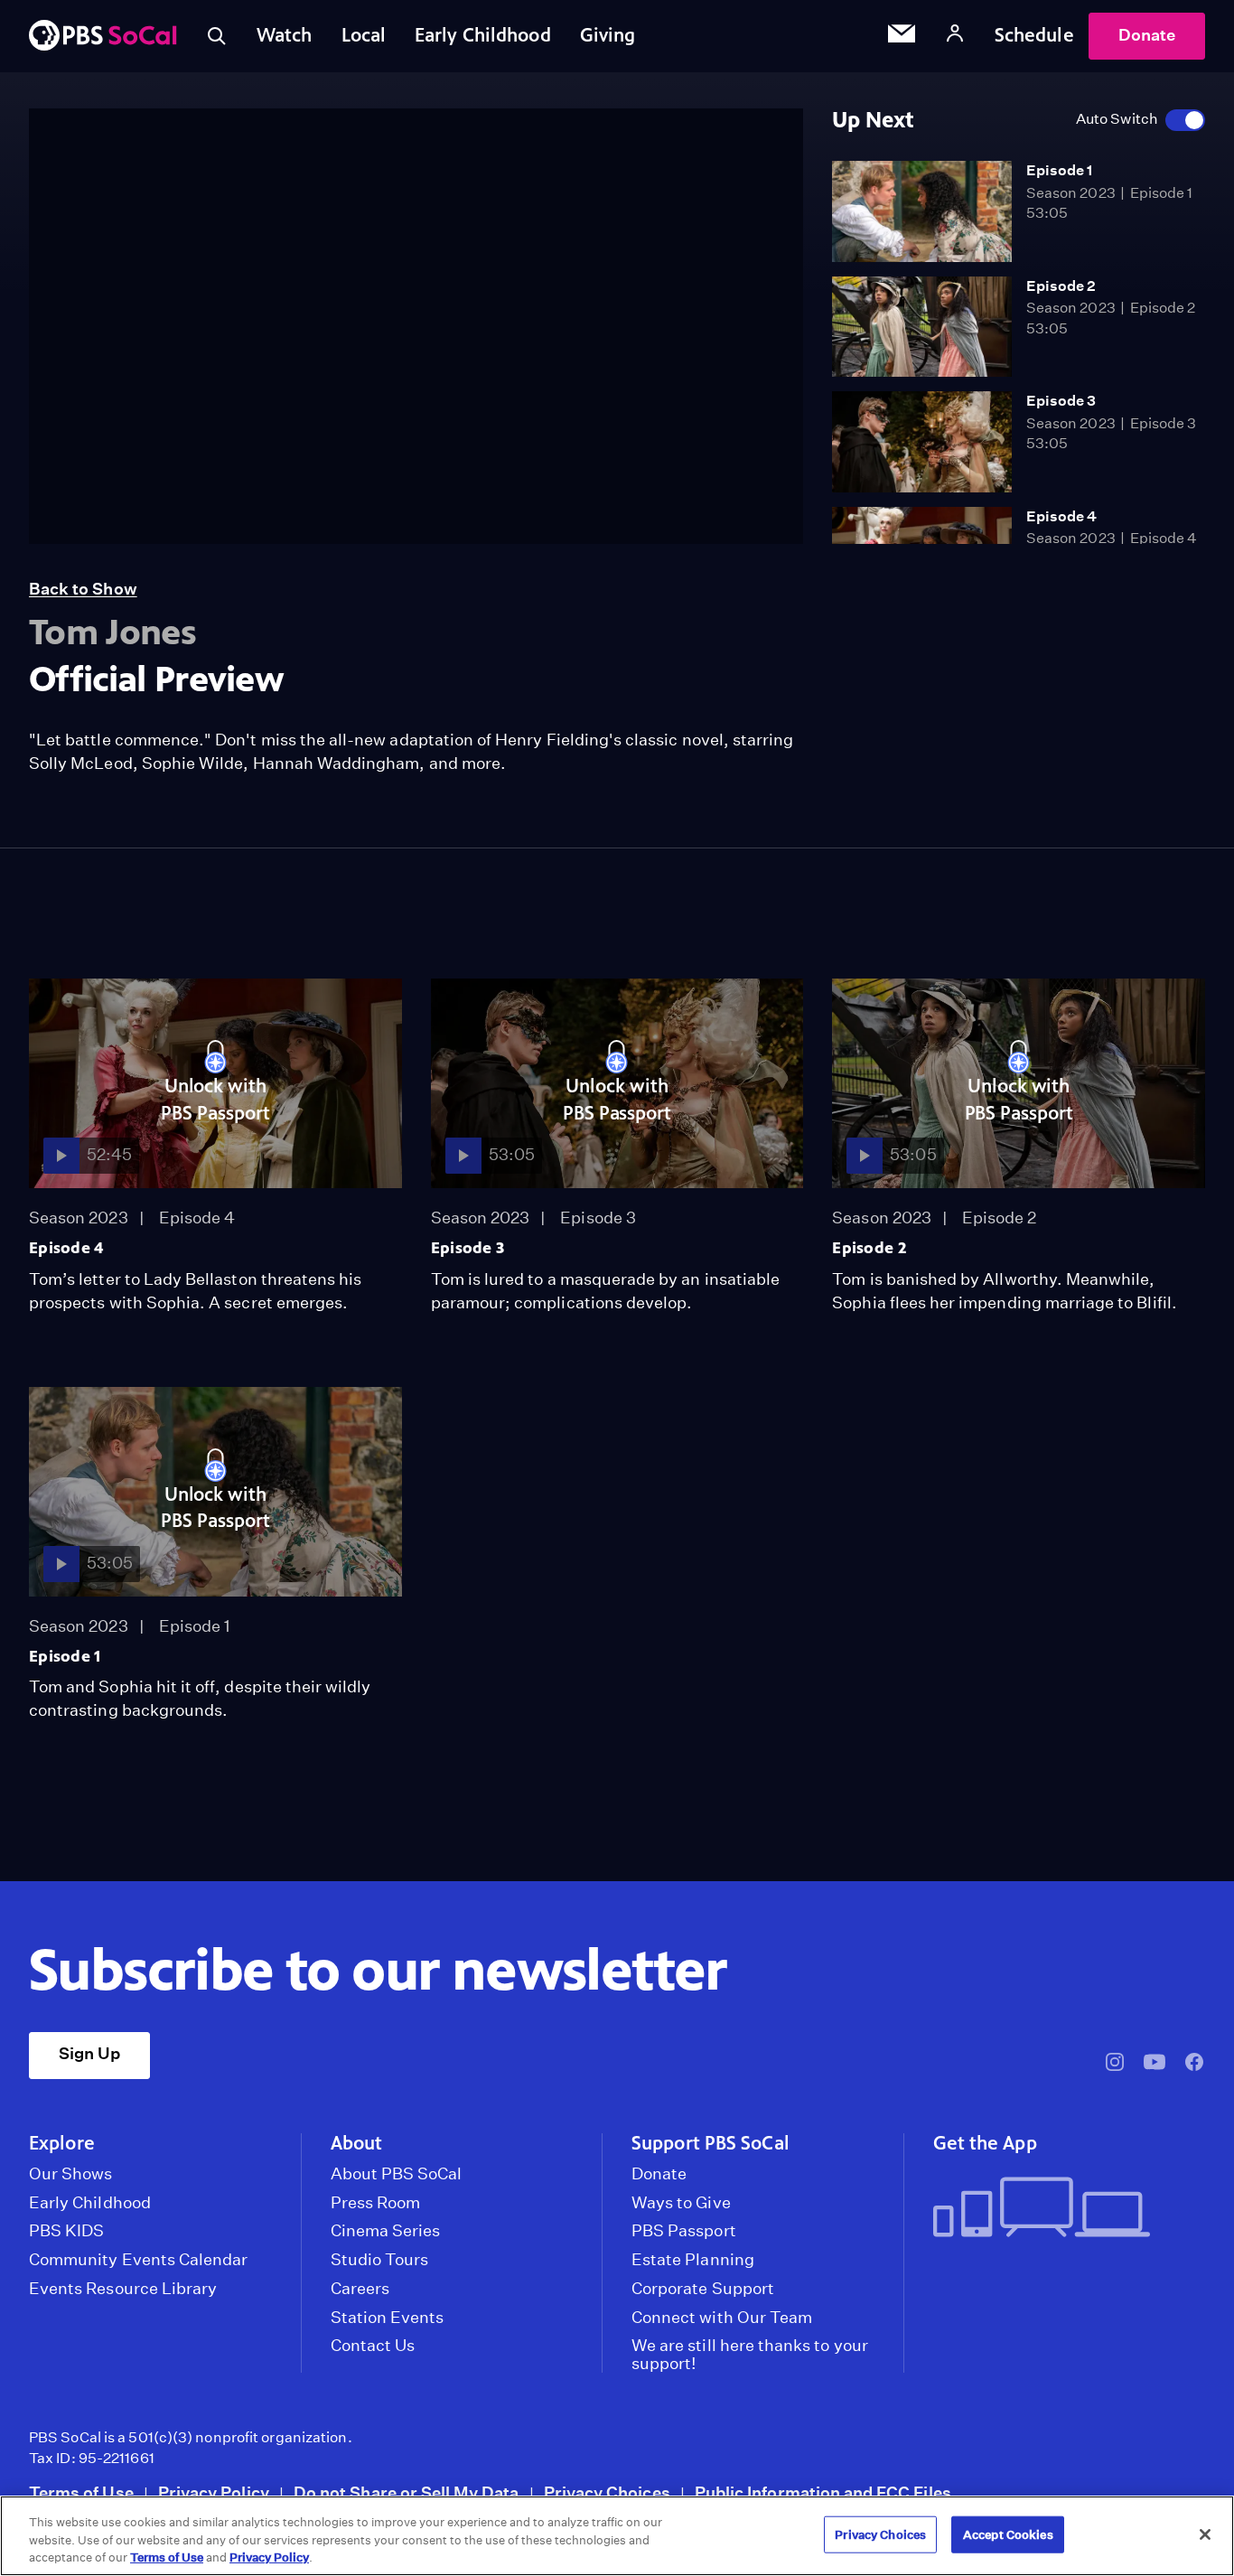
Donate (1147, 35)
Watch (285, 35)
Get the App (985, 2143)
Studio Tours (380, 2260)
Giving (608, 35)
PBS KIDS (66, 2231)
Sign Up (89, 2053)
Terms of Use (81, 2492)
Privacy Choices (607, 2492)
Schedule (1034, 35)
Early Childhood (483, 35)
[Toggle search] (217, 36)
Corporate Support (703, 2289)
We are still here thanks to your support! (750, 2355)
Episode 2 (1061, 286)
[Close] (1205, 2534)
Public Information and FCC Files (823, 2492)
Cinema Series (386, 2231)
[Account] (955, 36)
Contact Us (373, 2346)
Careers (360, 2289)
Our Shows (71, 2174)
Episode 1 (1060, 170)
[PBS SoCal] (103, 37)
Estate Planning (693, 2260)
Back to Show (83, 589)
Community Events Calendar (138, 2260)
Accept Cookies (1008, 2534)
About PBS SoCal (397, 2174)
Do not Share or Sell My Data (407, 2492)
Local (364, 35)
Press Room (376, 2203)
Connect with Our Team (722, 2318)
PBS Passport (684, 2231)
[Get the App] (1062, 2209)
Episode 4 (1062, 516)
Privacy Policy (214, 2492)
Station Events (388, 2318)
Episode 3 (1061, 401)
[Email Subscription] (902, 36)
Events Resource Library (123, 2289)
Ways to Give (681, 2203)
